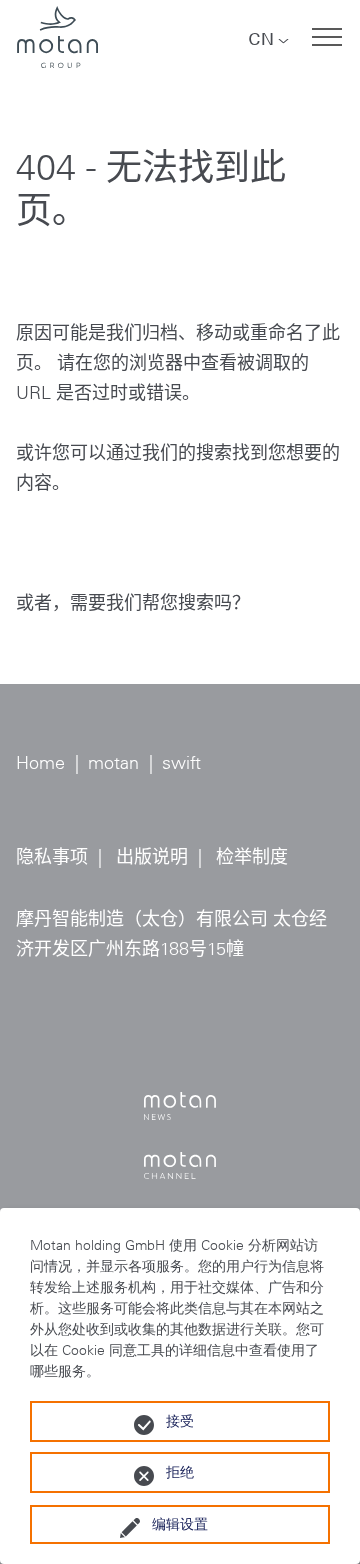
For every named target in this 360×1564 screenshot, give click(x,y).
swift (181, 763)
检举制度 (252, 857)
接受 (180, 1421)
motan (113, 763)
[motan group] (57, 37)
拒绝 (180, 1472)
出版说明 (152, 857)
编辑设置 (180, 1524)
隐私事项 (52, 857)
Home (40, 763)
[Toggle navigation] (327, 37)
